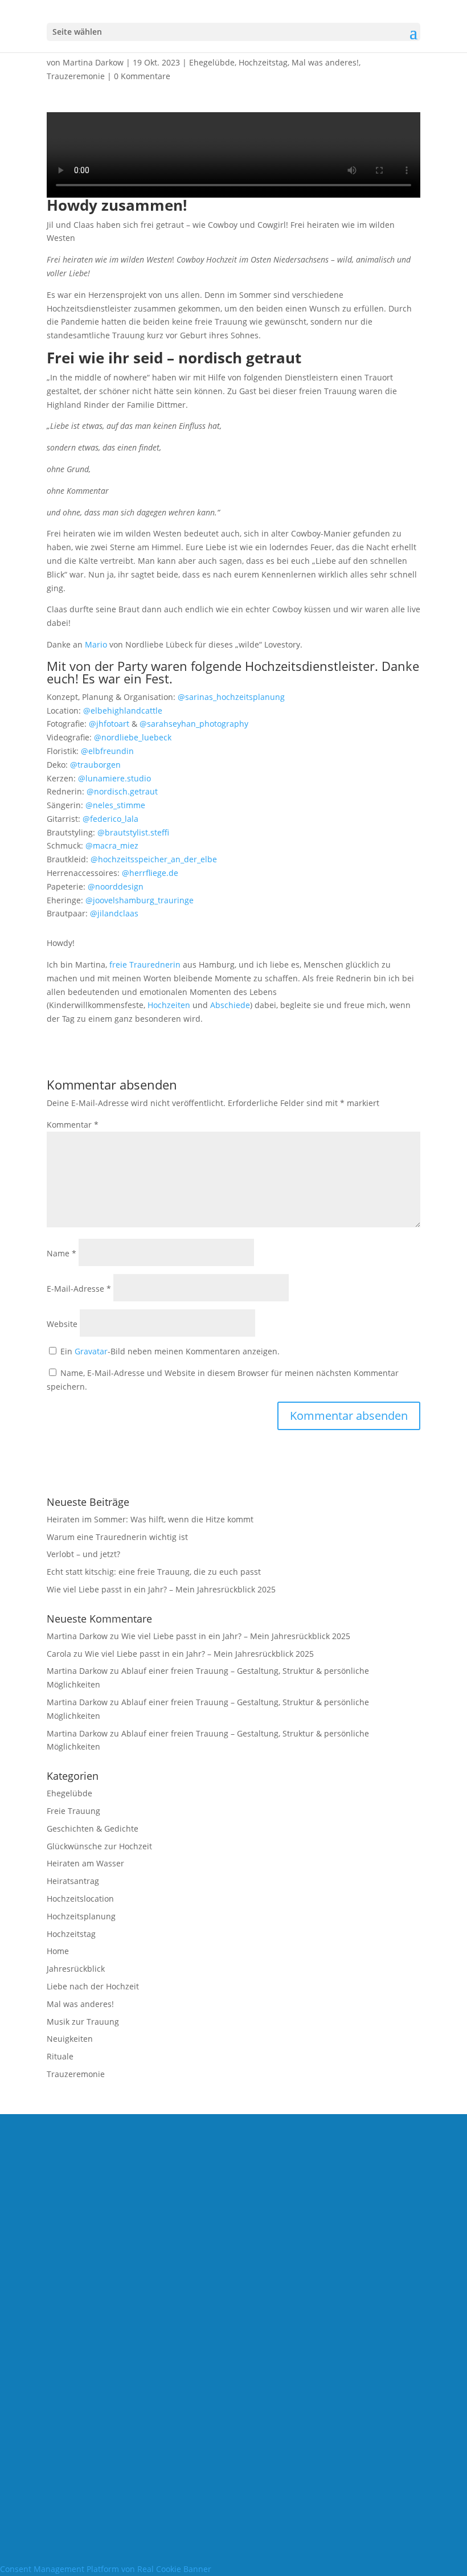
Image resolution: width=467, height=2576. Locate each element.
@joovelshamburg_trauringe (140, 900)
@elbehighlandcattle (123, 710)
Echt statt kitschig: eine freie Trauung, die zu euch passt (154, 1572)
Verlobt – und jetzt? (83, 1554)
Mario (96, 644)
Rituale (60, 2056)
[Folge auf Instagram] (256, 2195)
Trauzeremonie (76, 76)
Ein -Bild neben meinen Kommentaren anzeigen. (170, 1351)
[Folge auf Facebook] (211, 2195)
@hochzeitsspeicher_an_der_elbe (154, 859)
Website (62, 1324)
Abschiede (230, 1005)
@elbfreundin (107, 751)
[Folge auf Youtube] (233, 2195)
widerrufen (234, 2401)
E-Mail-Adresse (79, 1289)
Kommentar (73, 1125)
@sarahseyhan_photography (194, 724)
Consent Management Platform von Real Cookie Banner (106, 2569)
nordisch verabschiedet (233, 2306)
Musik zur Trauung (83, 2022)
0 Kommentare (142, 76)
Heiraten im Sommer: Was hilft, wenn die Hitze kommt (150, 1519)
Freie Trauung (73, 1811)
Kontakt (234, 2275)
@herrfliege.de (150, 873)
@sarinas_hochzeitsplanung (231, 697)
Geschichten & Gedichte (93, 1828)
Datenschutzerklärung (234, 2254)
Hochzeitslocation (80, 1899)
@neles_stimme (115, 805)
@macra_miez (112, 845)
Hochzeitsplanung (81, 1916)
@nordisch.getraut (122, 791)
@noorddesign (116, 886)
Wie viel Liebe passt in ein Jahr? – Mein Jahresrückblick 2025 (161, 1589)
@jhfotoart (109, 724)
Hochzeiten (169, 1005)
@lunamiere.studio (114, 778)
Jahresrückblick (76, 1969)
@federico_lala (110, 819)
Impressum (233, 2232)
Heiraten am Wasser (85, 1863)
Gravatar (91, 1351)
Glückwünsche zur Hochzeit (99, 1846)
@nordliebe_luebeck (133, 737)
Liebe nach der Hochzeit (93, 1986)
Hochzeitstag (263, 62)
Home (58, 1951)
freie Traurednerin (145, 965)
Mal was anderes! (325, 62)
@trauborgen (95, 765)
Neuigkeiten (70, 2039)
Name (62, 1253)
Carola (59, 1654)
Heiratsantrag (73, 1881)
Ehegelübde (212, 62)
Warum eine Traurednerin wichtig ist (117, 1537)
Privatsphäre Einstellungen (234, 2380)
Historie (233, 2423)
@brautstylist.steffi (133, 832)
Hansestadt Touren (233, 2327)
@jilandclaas (114, 913)
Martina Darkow (93, 62)
